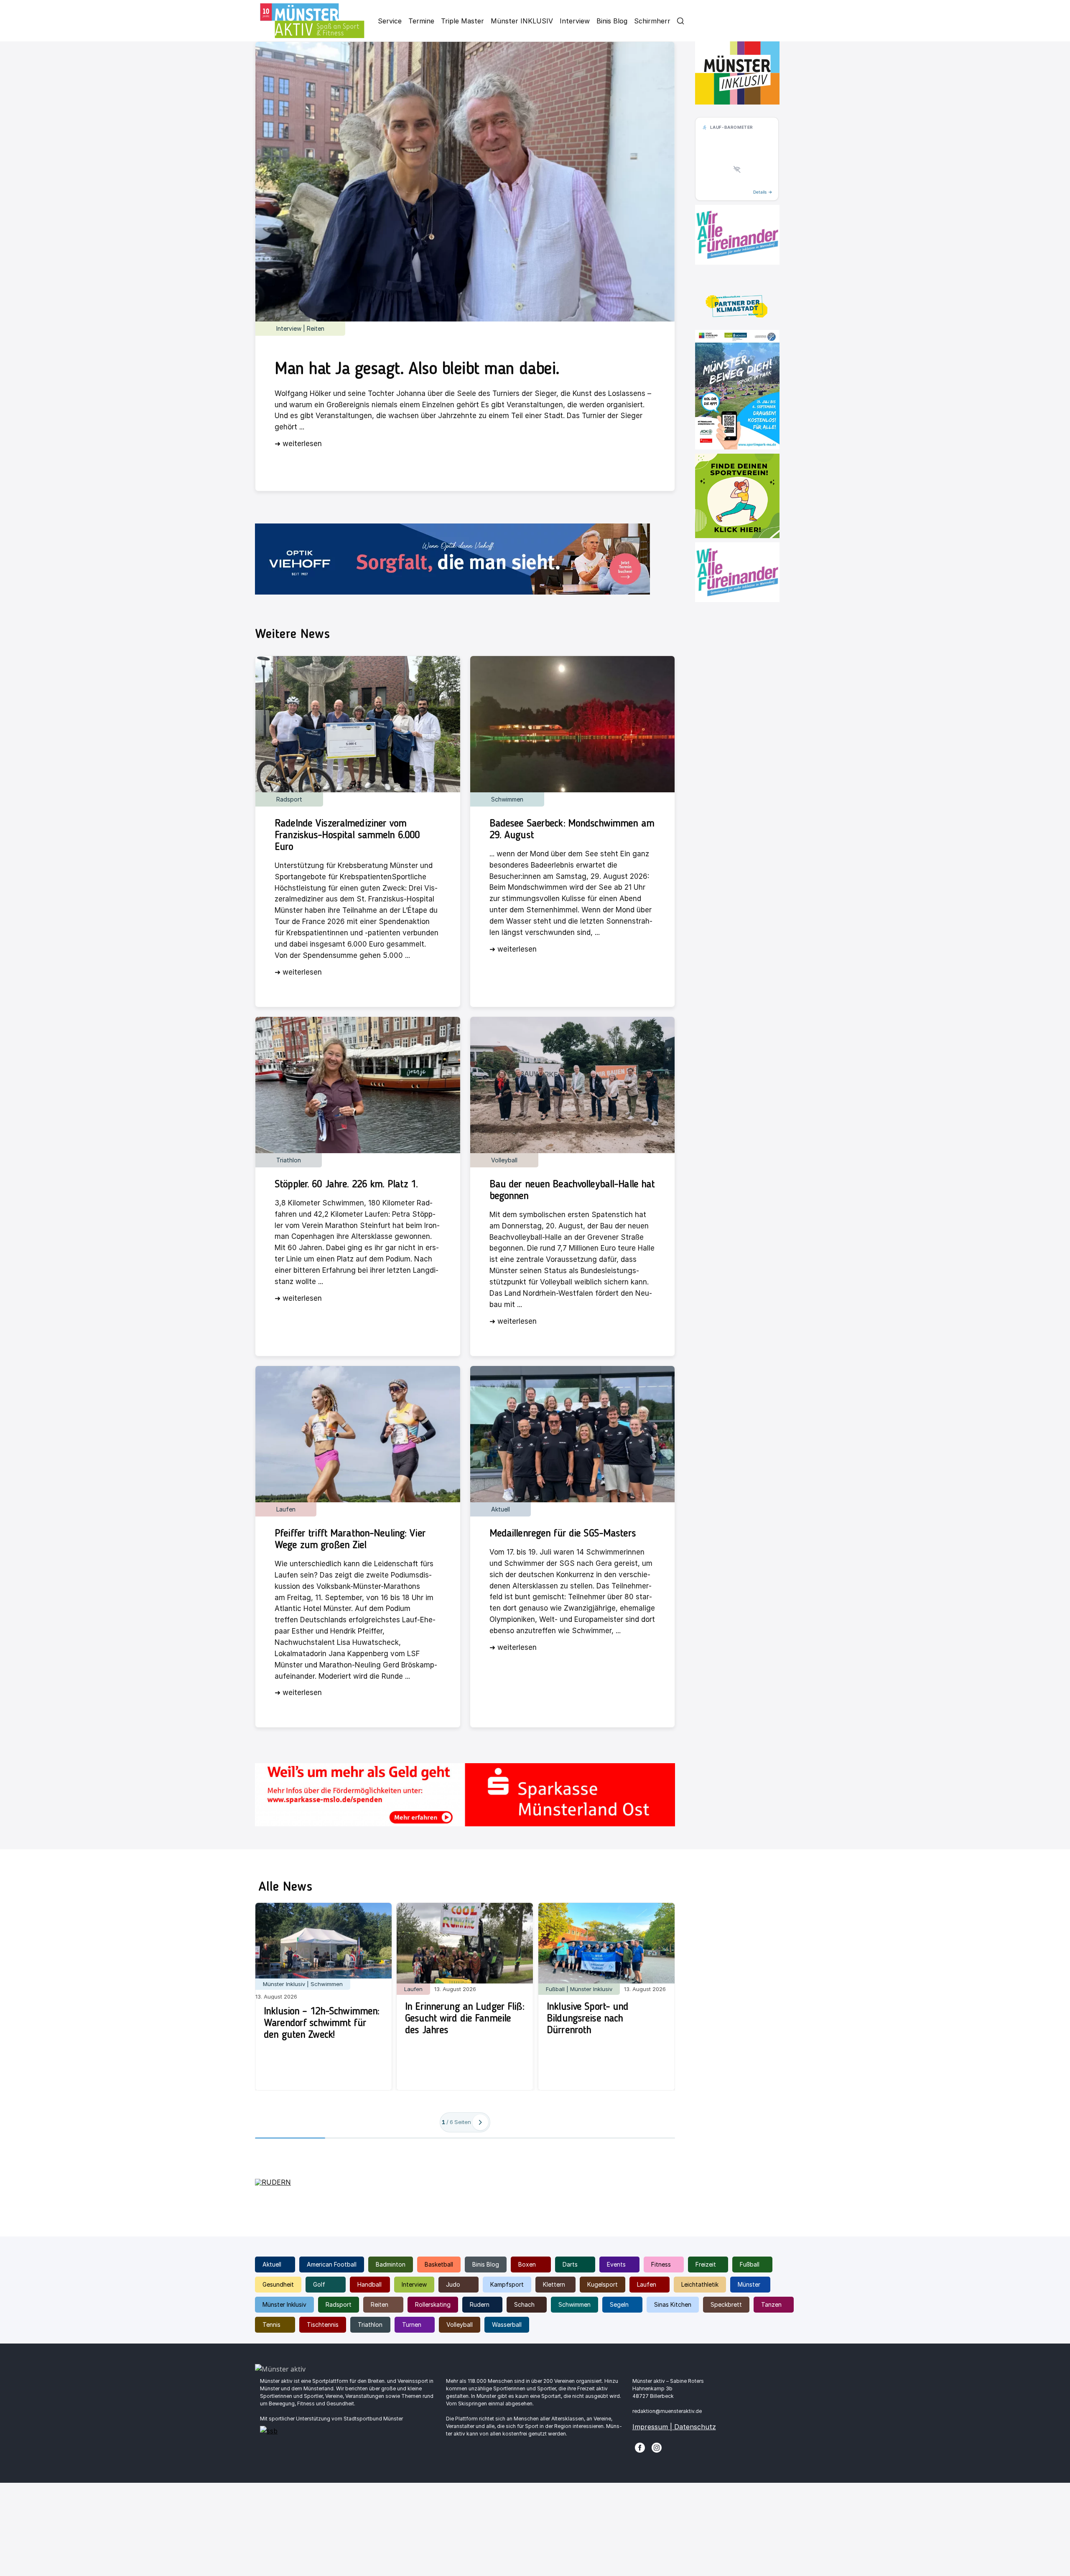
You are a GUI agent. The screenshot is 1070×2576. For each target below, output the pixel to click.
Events (616, 2264)
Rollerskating (433, 2304)
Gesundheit (278, 2284)
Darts (570, 2264)
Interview (575, 21)
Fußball (750, 2264)
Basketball (439, 2264)
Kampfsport (507, 2284)
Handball (369, 2284)
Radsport (339, 2304)
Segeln (619, 2304)
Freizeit (706, 2264)
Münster (749, 2284)
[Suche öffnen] (680, 21)
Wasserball (507, 2325)
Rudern (480, 2304)
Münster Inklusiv (284, 2304)
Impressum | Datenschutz (674, 2427)
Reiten (380, 2304)
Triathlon (370, 2325)
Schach (524, 2304)
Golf (319, 2284)
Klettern (554, 2284)
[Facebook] (640, 2447)
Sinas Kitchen (673, 2304)
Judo (453, 2284)
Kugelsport (603, 2284)
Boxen (527, 2264)
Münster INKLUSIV (522, 21)
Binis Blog (612, 21)
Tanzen (771, 2304)
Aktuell (272, 2264)
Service (390, 21)
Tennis (271, 2325)
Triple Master (462, 21)
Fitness (661, 2264)
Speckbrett (726, 2304)
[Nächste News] (480, 2122)
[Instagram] (657, 2447)
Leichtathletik (700, 2284)
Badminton (391, 2264)
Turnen (412, 2325)
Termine (421, 21)
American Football (332, 2264)
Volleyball (460, 2325)
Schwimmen (574, 2304)
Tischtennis (323, 2325)
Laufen (647, 2284)
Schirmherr (652, 21)
